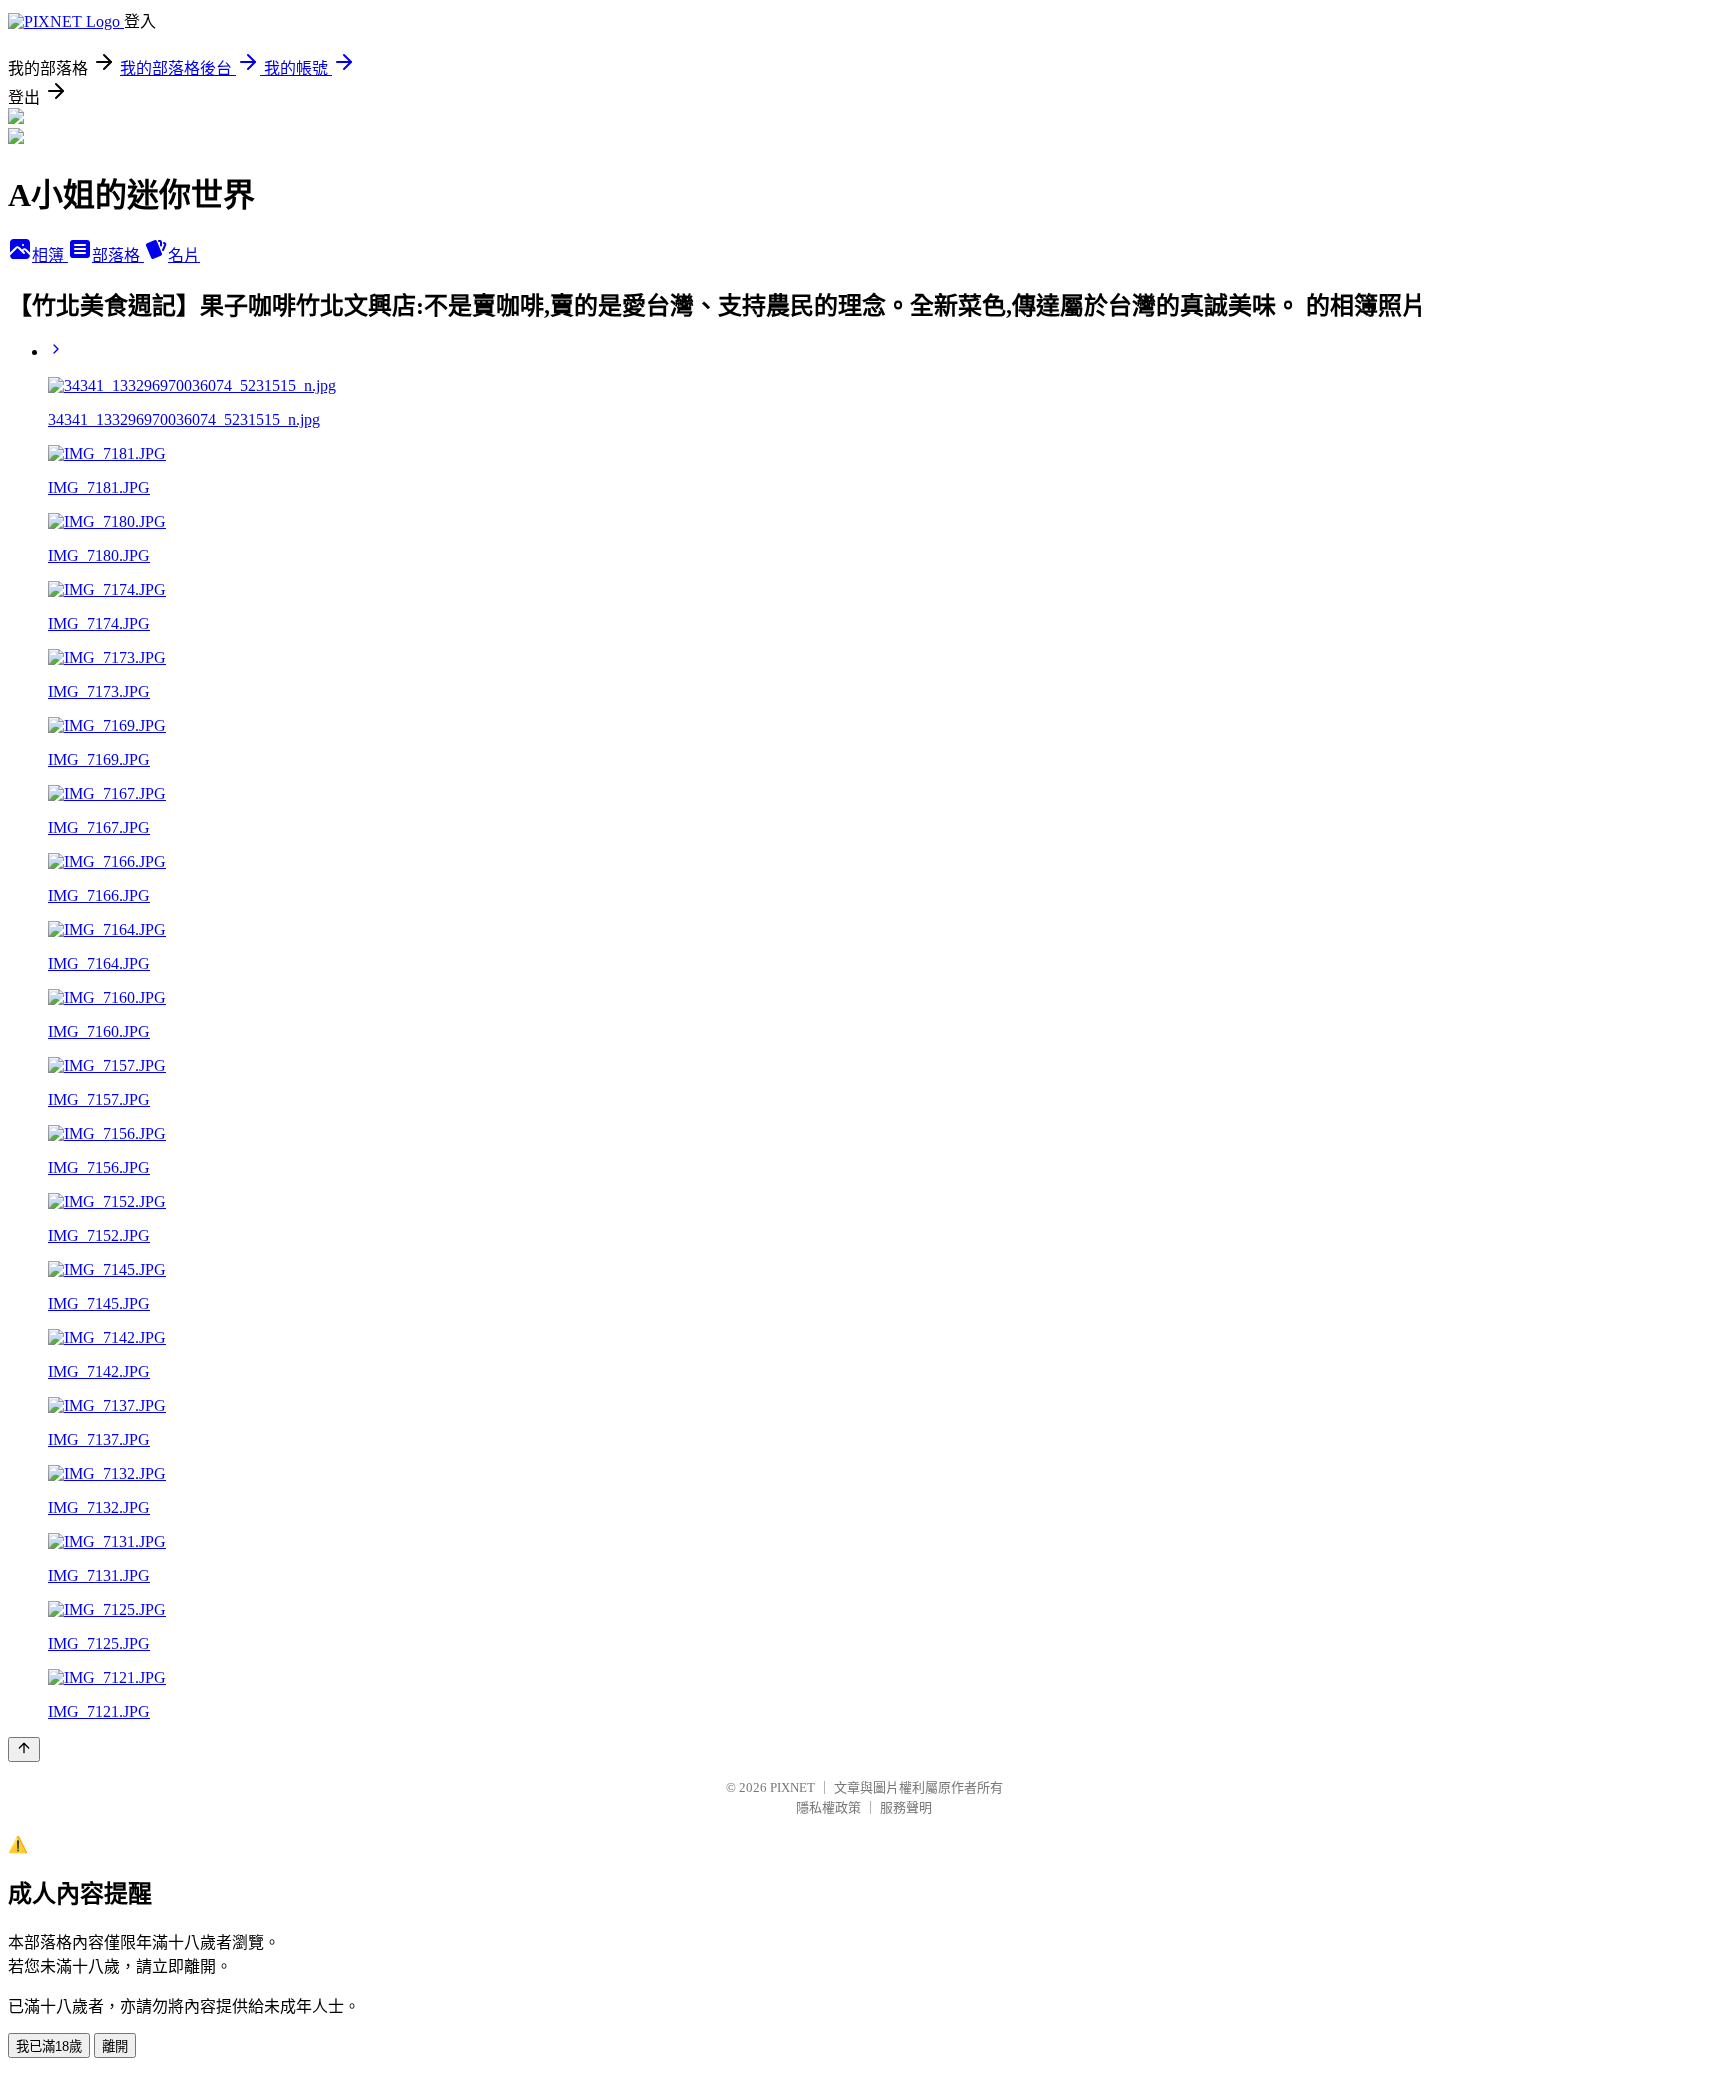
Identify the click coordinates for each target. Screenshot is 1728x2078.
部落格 (118, 255)
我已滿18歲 (49, 2046)
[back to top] (24, 1749)
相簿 (50, 255)
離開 (115, 2046)
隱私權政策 (828, 1807)
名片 (184, 255)
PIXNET (792, 1787)
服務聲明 (906, 1807)
